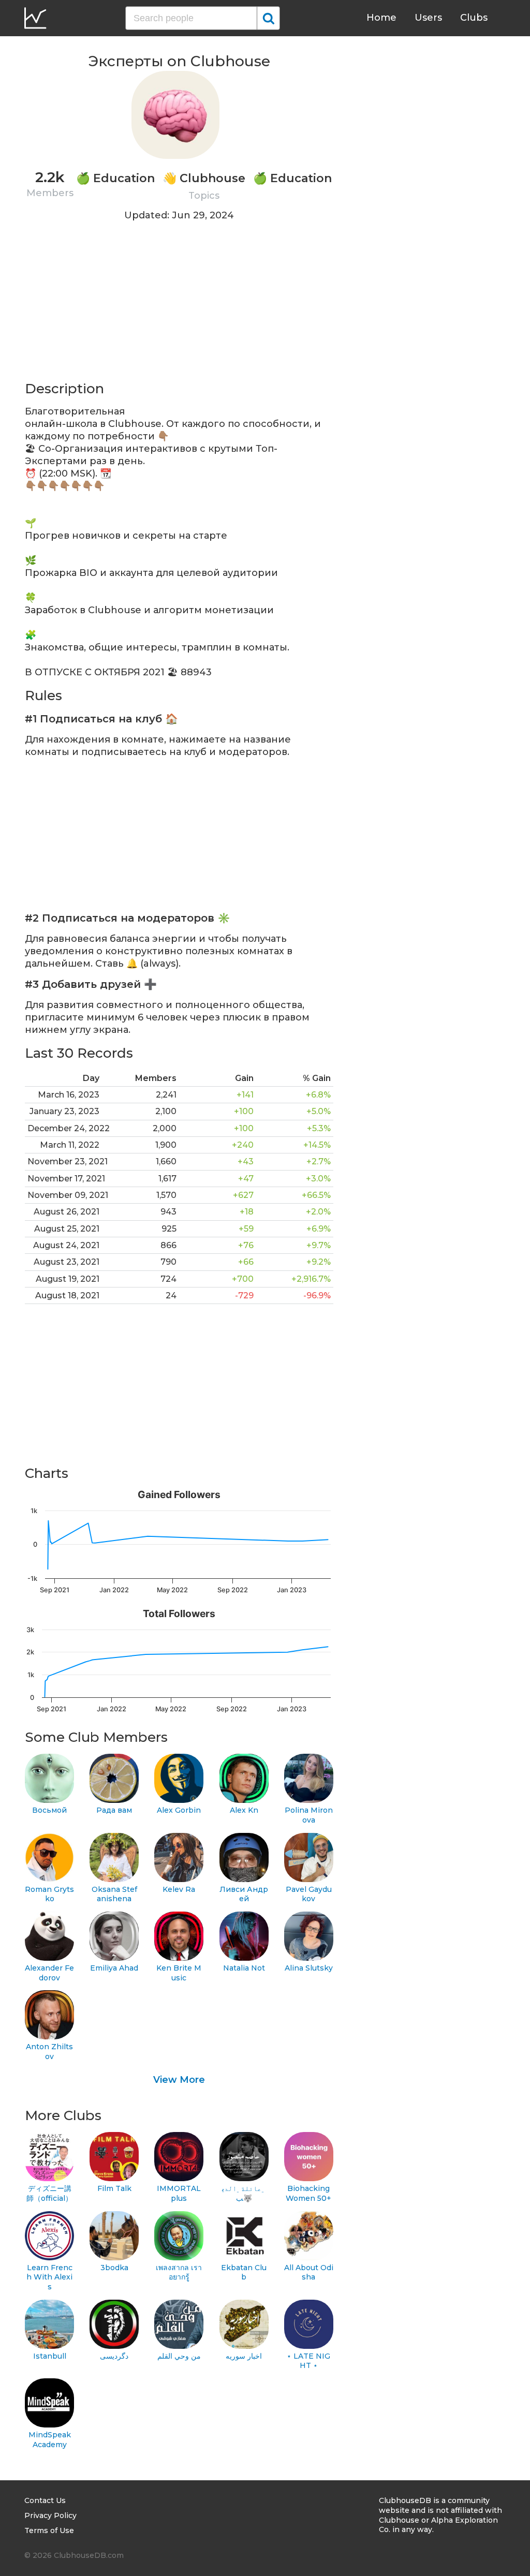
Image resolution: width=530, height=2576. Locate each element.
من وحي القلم (179, 2356)
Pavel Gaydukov (309, 1894)
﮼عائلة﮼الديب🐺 (244, 2193)
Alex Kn (244, 1810)
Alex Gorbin (179, 1810)
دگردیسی (114, 2356)
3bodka (114, 2268)
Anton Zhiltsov (49, 2052)
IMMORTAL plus (179, 2193)
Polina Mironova (309, 1815)
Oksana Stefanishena (114, 1894)
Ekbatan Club (244, 2272)
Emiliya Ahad (114, 1968)
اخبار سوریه (244, 2356)
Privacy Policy (50, 2515)
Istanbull (50, 2356)
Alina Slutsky (309, 1968)
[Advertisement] (179, 307)
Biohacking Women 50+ (308, 2193)
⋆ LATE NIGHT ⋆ (308, 2361)
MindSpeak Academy (50, 2440)
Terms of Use (49, 2530)
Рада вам (114, 1810)
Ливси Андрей (244, 1894)
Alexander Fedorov (49, 1973)
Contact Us (45, 2500)
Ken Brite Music (179, 1973)
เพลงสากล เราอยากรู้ (179, 2272)
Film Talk (114, 2188)
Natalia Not (244, 1968)
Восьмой (49, 1810)
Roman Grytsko (49, 1894)
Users (428, 18)
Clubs (474, 18)
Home (381, 18)
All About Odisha (309, 2272)
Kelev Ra (179, 1889)
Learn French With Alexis (49, 2277)
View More (179, 2080)
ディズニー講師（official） (49, 2193)
